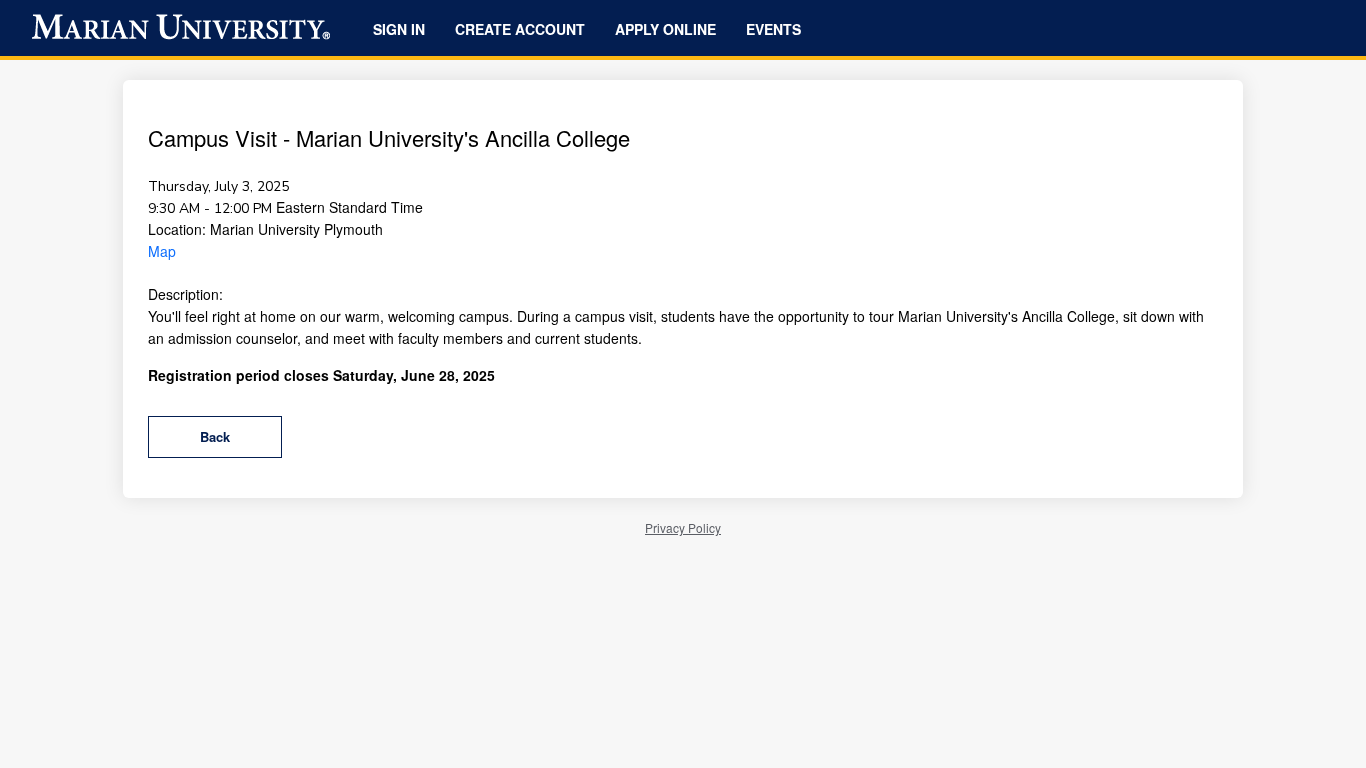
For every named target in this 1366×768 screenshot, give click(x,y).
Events (773, 29)
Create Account (520, 29)
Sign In (399, 29)
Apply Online (665, 29)
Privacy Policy (683, 527)
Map (162, 251)
